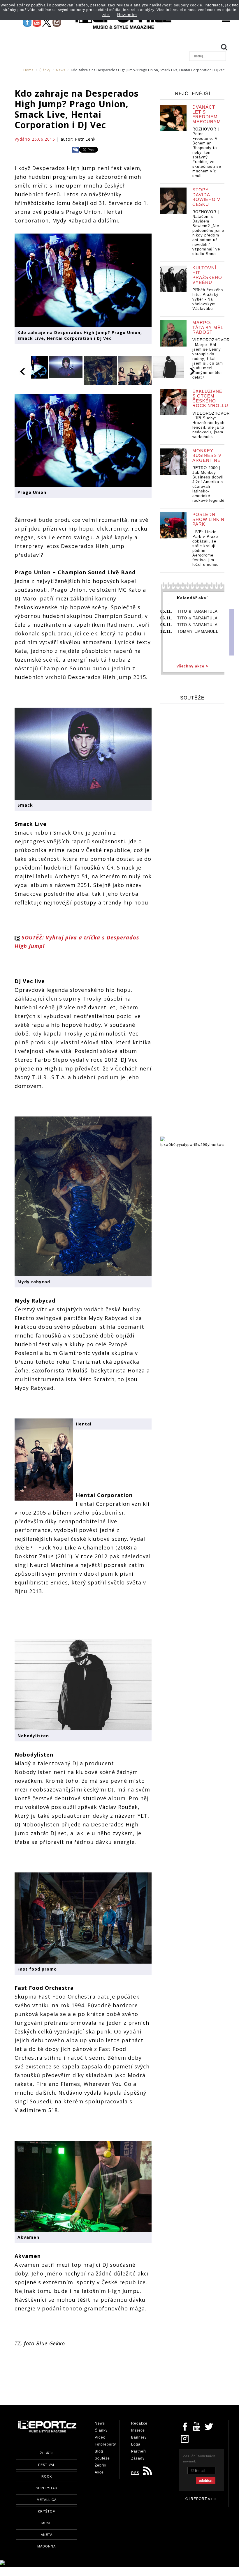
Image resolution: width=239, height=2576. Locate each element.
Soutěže (102, 2458)
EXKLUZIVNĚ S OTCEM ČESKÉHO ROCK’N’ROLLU (210, 399)
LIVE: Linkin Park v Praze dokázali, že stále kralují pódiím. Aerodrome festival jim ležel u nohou (205, 548)
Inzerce (138, 2430)
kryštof (46, 2511)
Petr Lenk (85, 139)
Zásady (138, 2458)
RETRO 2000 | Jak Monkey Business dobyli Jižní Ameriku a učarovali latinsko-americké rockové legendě (208, 484)
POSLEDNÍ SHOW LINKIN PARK (208, 519)
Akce (99, 2472)
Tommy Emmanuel (198, 631)
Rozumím (127, 15)
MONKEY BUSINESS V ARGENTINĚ (207, 455)
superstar (47, 2488)
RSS (135, 2473)
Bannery (139, 2437)
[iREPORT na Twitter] (209, 2426)
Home (28, 70)
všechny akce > (193, 666)
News (60, 70)
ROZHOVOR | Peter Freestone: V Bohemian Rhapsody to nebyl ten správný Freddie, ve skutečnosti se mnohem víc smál (207, 152)
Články (45, 70)
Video (100, 2437)
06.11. (166, 618)
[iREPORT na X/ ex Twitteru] (47, 22)
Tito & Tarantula (197, 611)
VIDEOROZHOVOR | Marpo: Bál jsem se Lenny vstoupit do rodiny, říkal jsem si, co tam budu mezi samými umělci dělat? (211, 359)
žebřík (46, 2453)
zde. (106, 15)
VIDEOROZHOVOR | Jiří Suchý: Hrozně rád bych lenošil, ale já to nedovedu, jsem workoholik (211, 425)
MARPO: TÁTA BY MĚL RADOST (208, 327)
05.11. (166, 611)
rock (47, 2476)
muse (46, 2523)
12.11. (166, 631)
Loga (136, 2444)
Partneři (139, 2451)
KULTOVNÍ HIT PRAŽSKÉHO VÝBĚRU (207, 275)
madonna (46, 2546)
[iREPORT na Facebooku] (27, 22)
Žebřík (101, 2465)
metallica (47, 2500)
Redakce (139, 2423)
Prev (23, 370)
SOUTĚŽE (192, 698)
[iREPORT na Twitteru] (197, 2426)
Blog (99, 2451)
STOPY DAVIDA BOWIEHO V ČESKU (206, 197)
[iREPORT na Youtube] (37, 22)
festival (47, 2465)
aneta (47, 2535)
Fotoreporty (105, 2444)
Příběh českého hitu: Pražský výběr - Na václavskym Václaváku (208, 299)
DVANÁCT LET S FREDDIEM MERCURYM (207, 114)
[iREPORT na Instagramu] (57, 22)
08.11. (166, 625)
